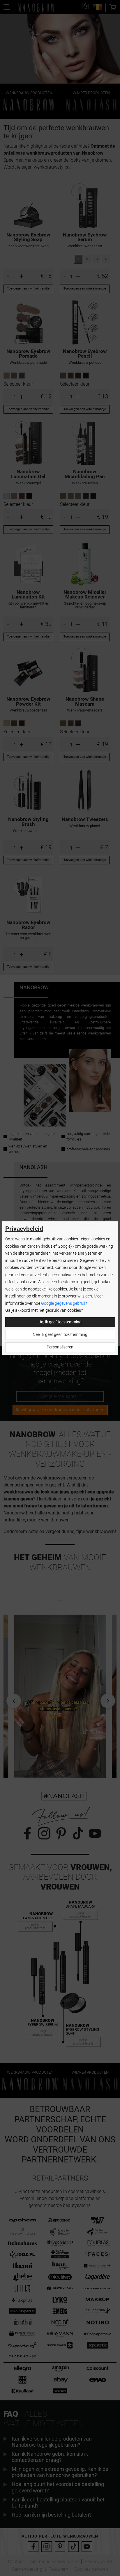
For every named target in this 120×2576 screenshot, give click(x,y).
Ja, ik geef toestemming (60, 1322)
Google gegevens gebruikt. (65, 1303)
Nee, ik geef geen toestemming (60, 1335)
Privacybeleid (24, 1229)
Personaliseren (60, 1347)
